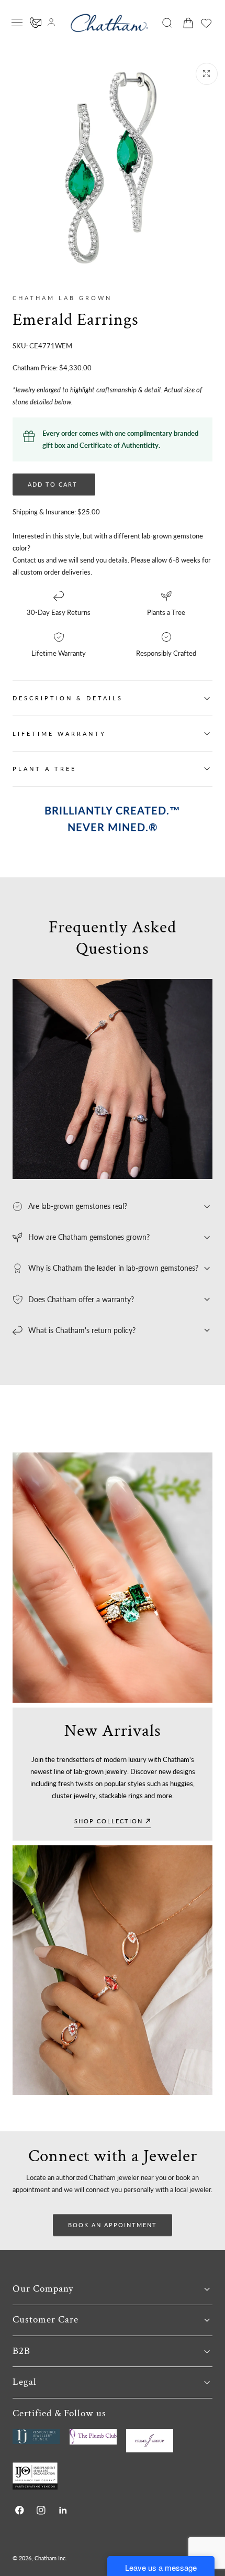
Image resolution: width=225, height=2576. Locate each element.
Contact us (29, 560)
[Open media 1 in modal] (207, 74)
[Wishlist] (206, 23)
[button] (17, 23)
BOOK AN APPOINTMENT (113, 2225)
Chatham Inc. (51, 2558)
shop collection (109, 1821)
